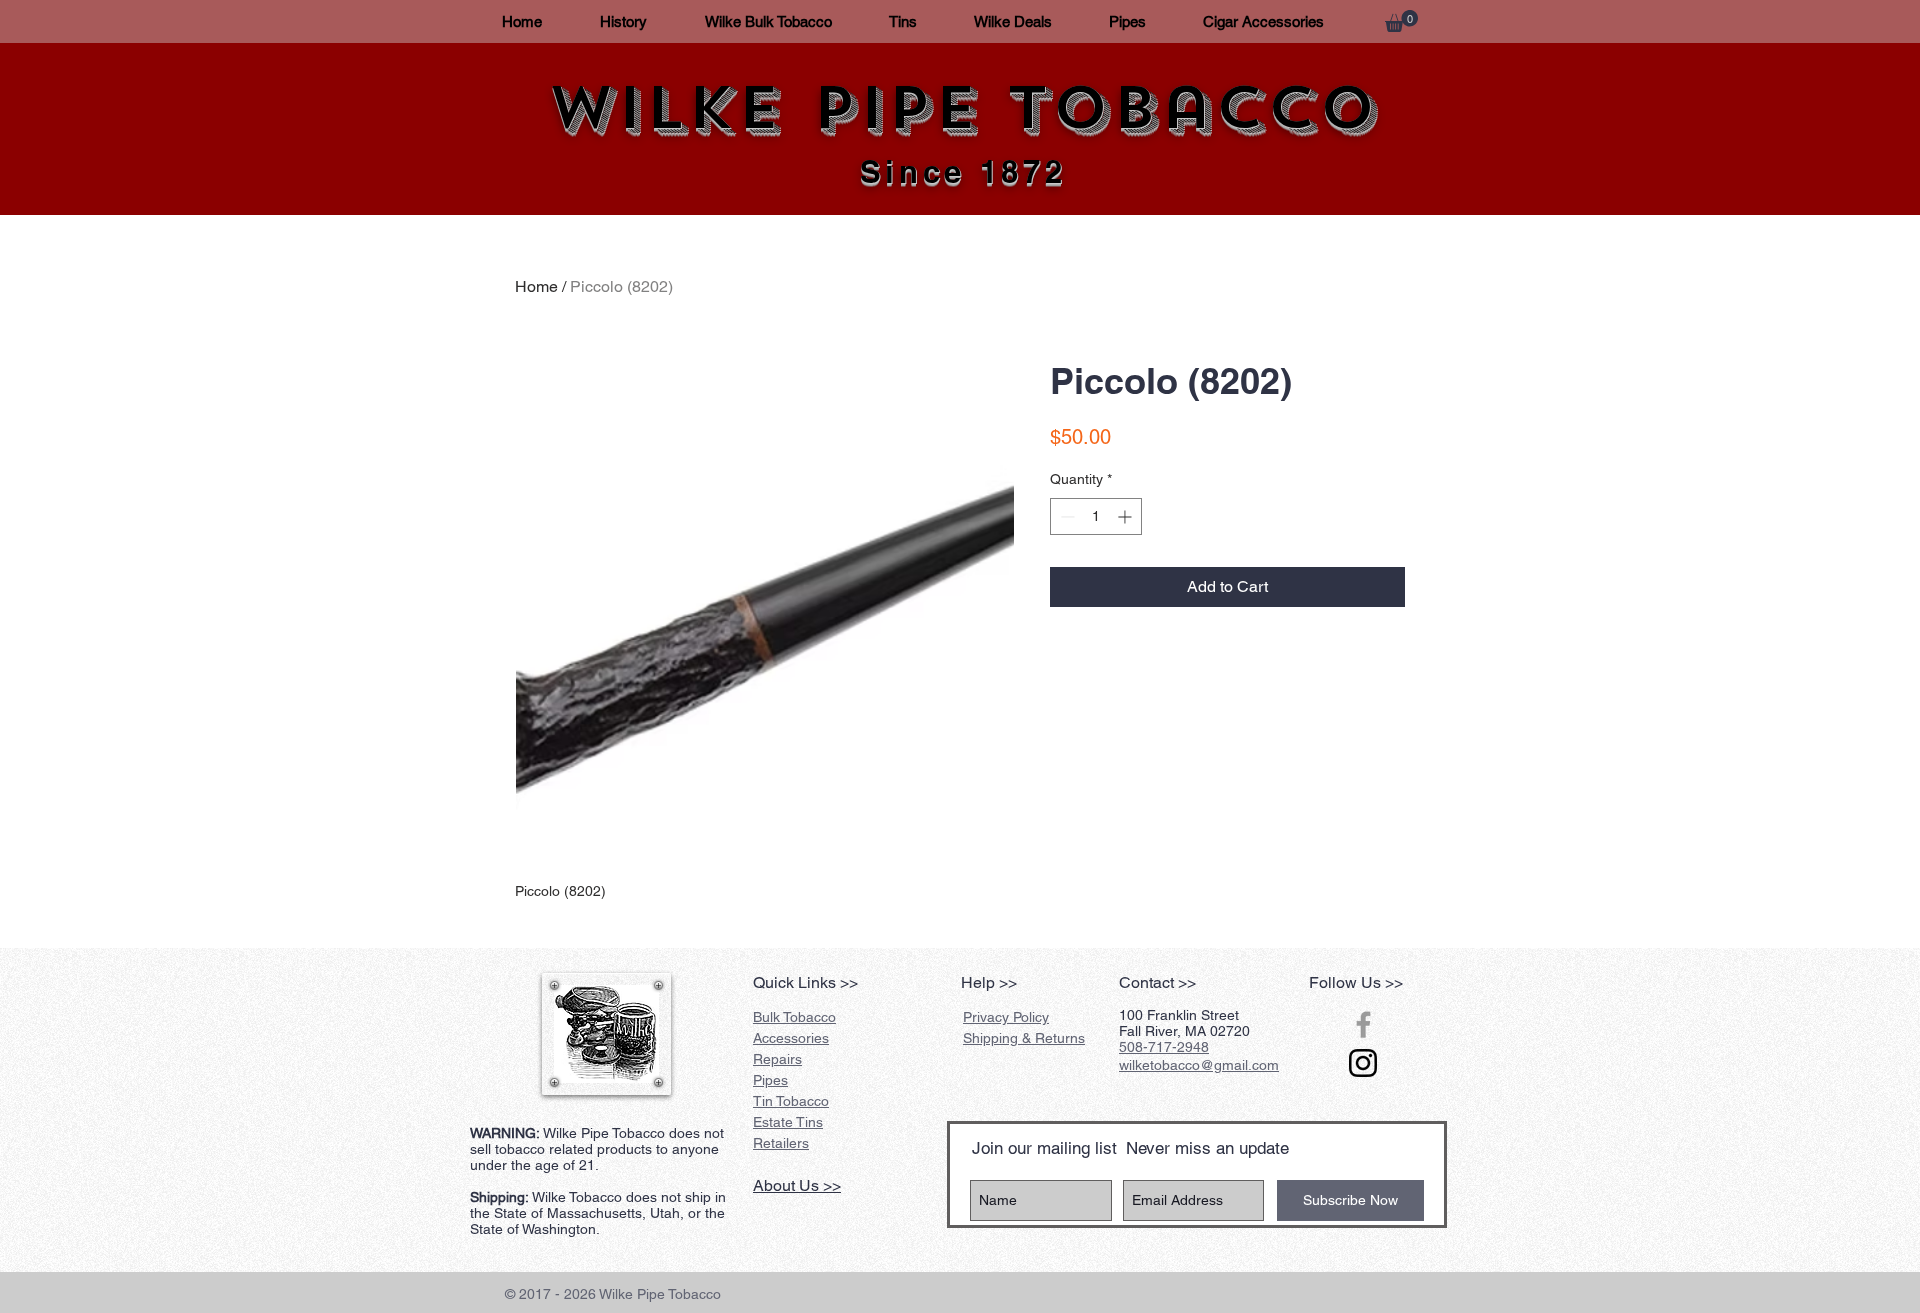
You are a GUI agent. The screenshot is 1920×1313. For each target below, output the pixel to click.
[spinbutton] (1096, 516)
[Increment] (1126, 516)
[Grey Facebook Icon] (1363, 1024)
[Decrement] (1065, 516)
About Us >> (797, 1185)
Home (536, 286)
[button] (1401, 21)
